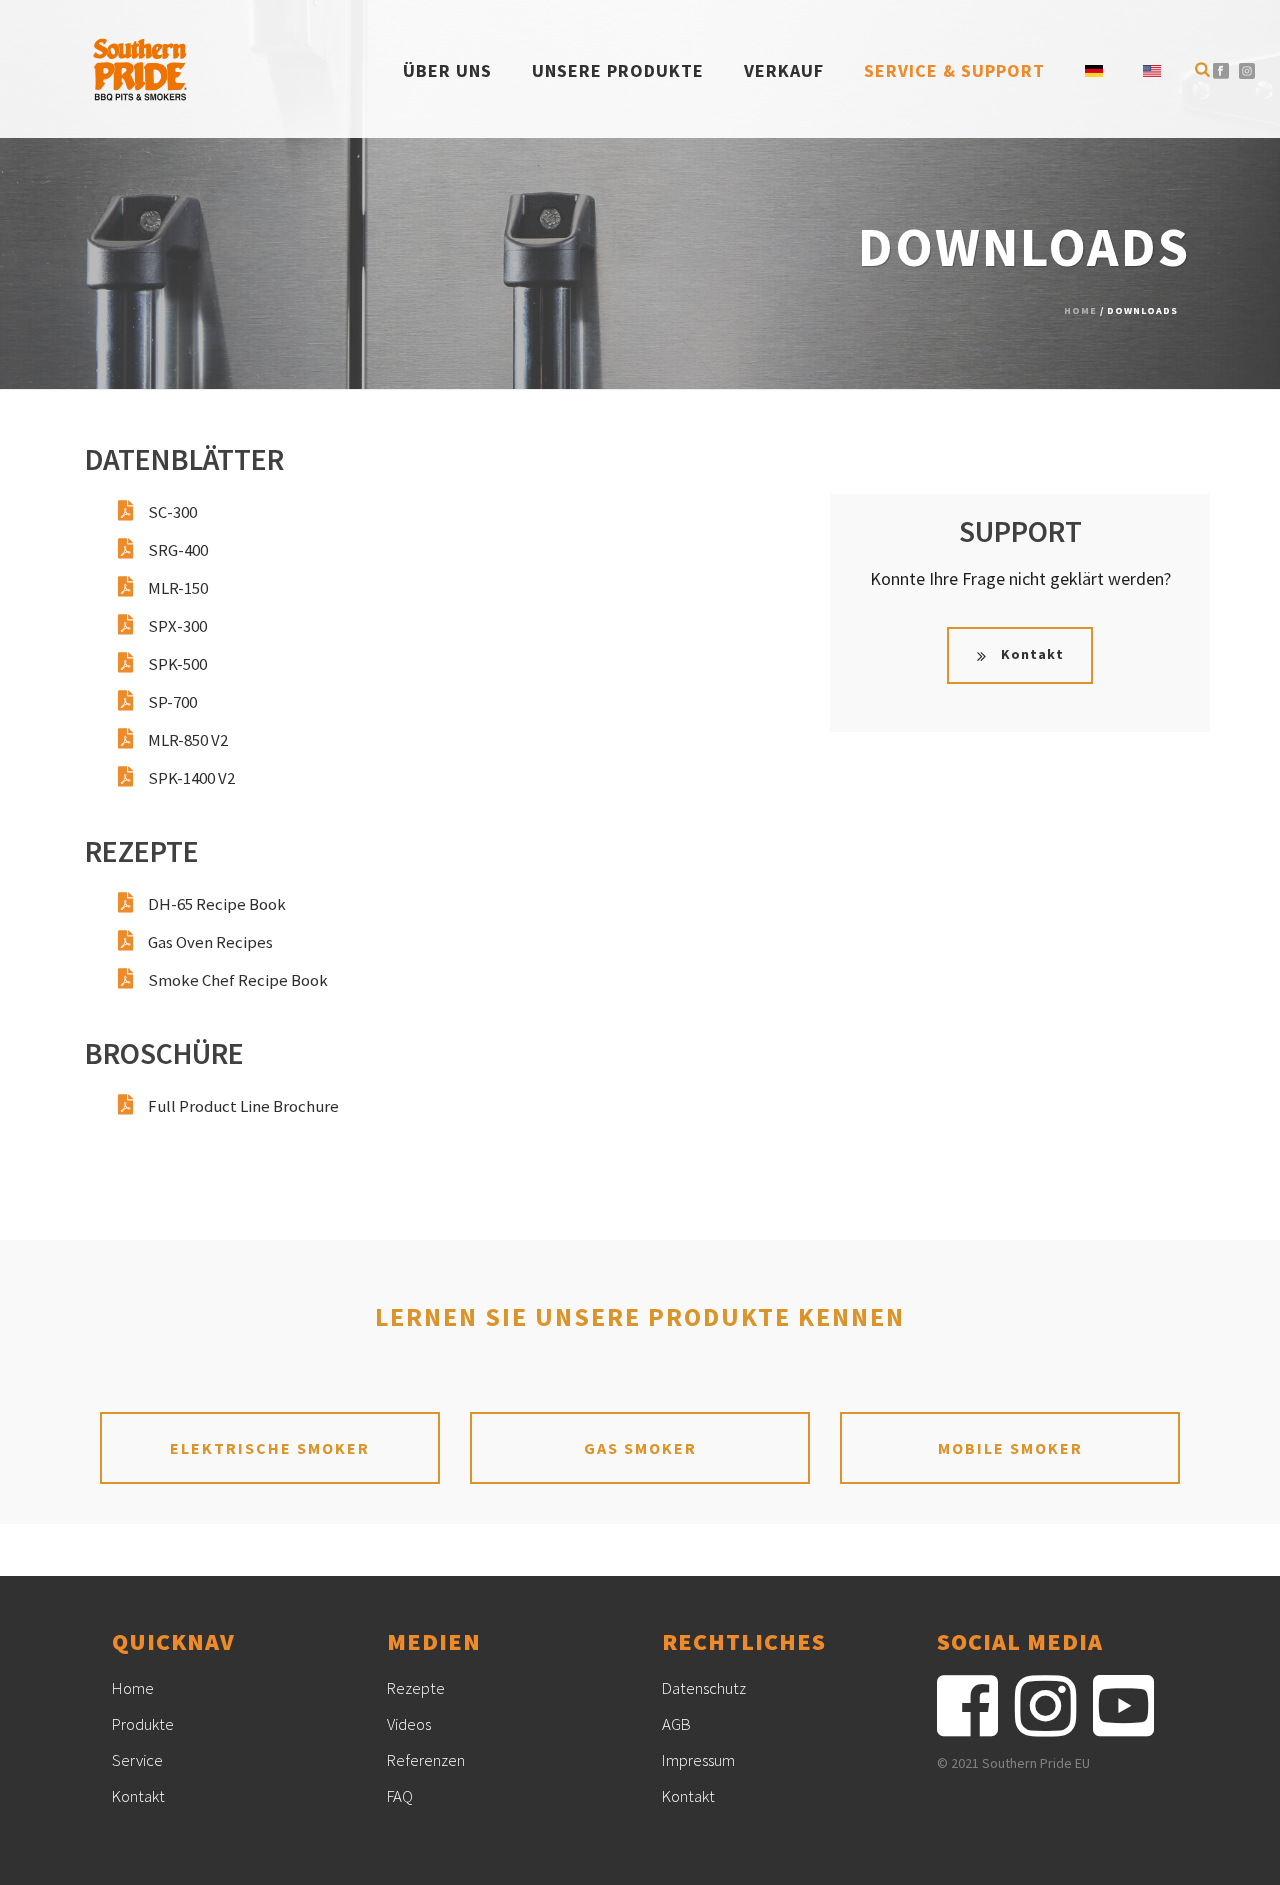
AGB (676, 1724)
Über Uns (447, 70)
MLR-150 (178, 588)
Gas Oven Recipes (210, 942)
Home (1080, 310)
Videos (409, 1724)
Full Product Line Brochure (243, 1106)
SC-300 (172, 512)
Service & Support (954, 70)
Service (137, 1760)
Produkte (143, 1724)
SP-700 (172, 702)
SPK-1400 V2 (191, 778)
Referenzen (426, 1760)
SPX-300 (177, 626)
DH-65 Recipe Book (217, 904)
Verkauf (784, 70)
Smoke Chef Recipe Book (238, 980)
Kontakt (138, 1796)
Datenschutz (704, 1688)
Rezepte (416, 1688)
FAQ (400, 1796)
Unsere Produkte (618, 70)
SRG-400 (178, 550)
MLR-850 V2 (188, 740)
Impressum (698, 1760)
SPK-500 (177, 664)
